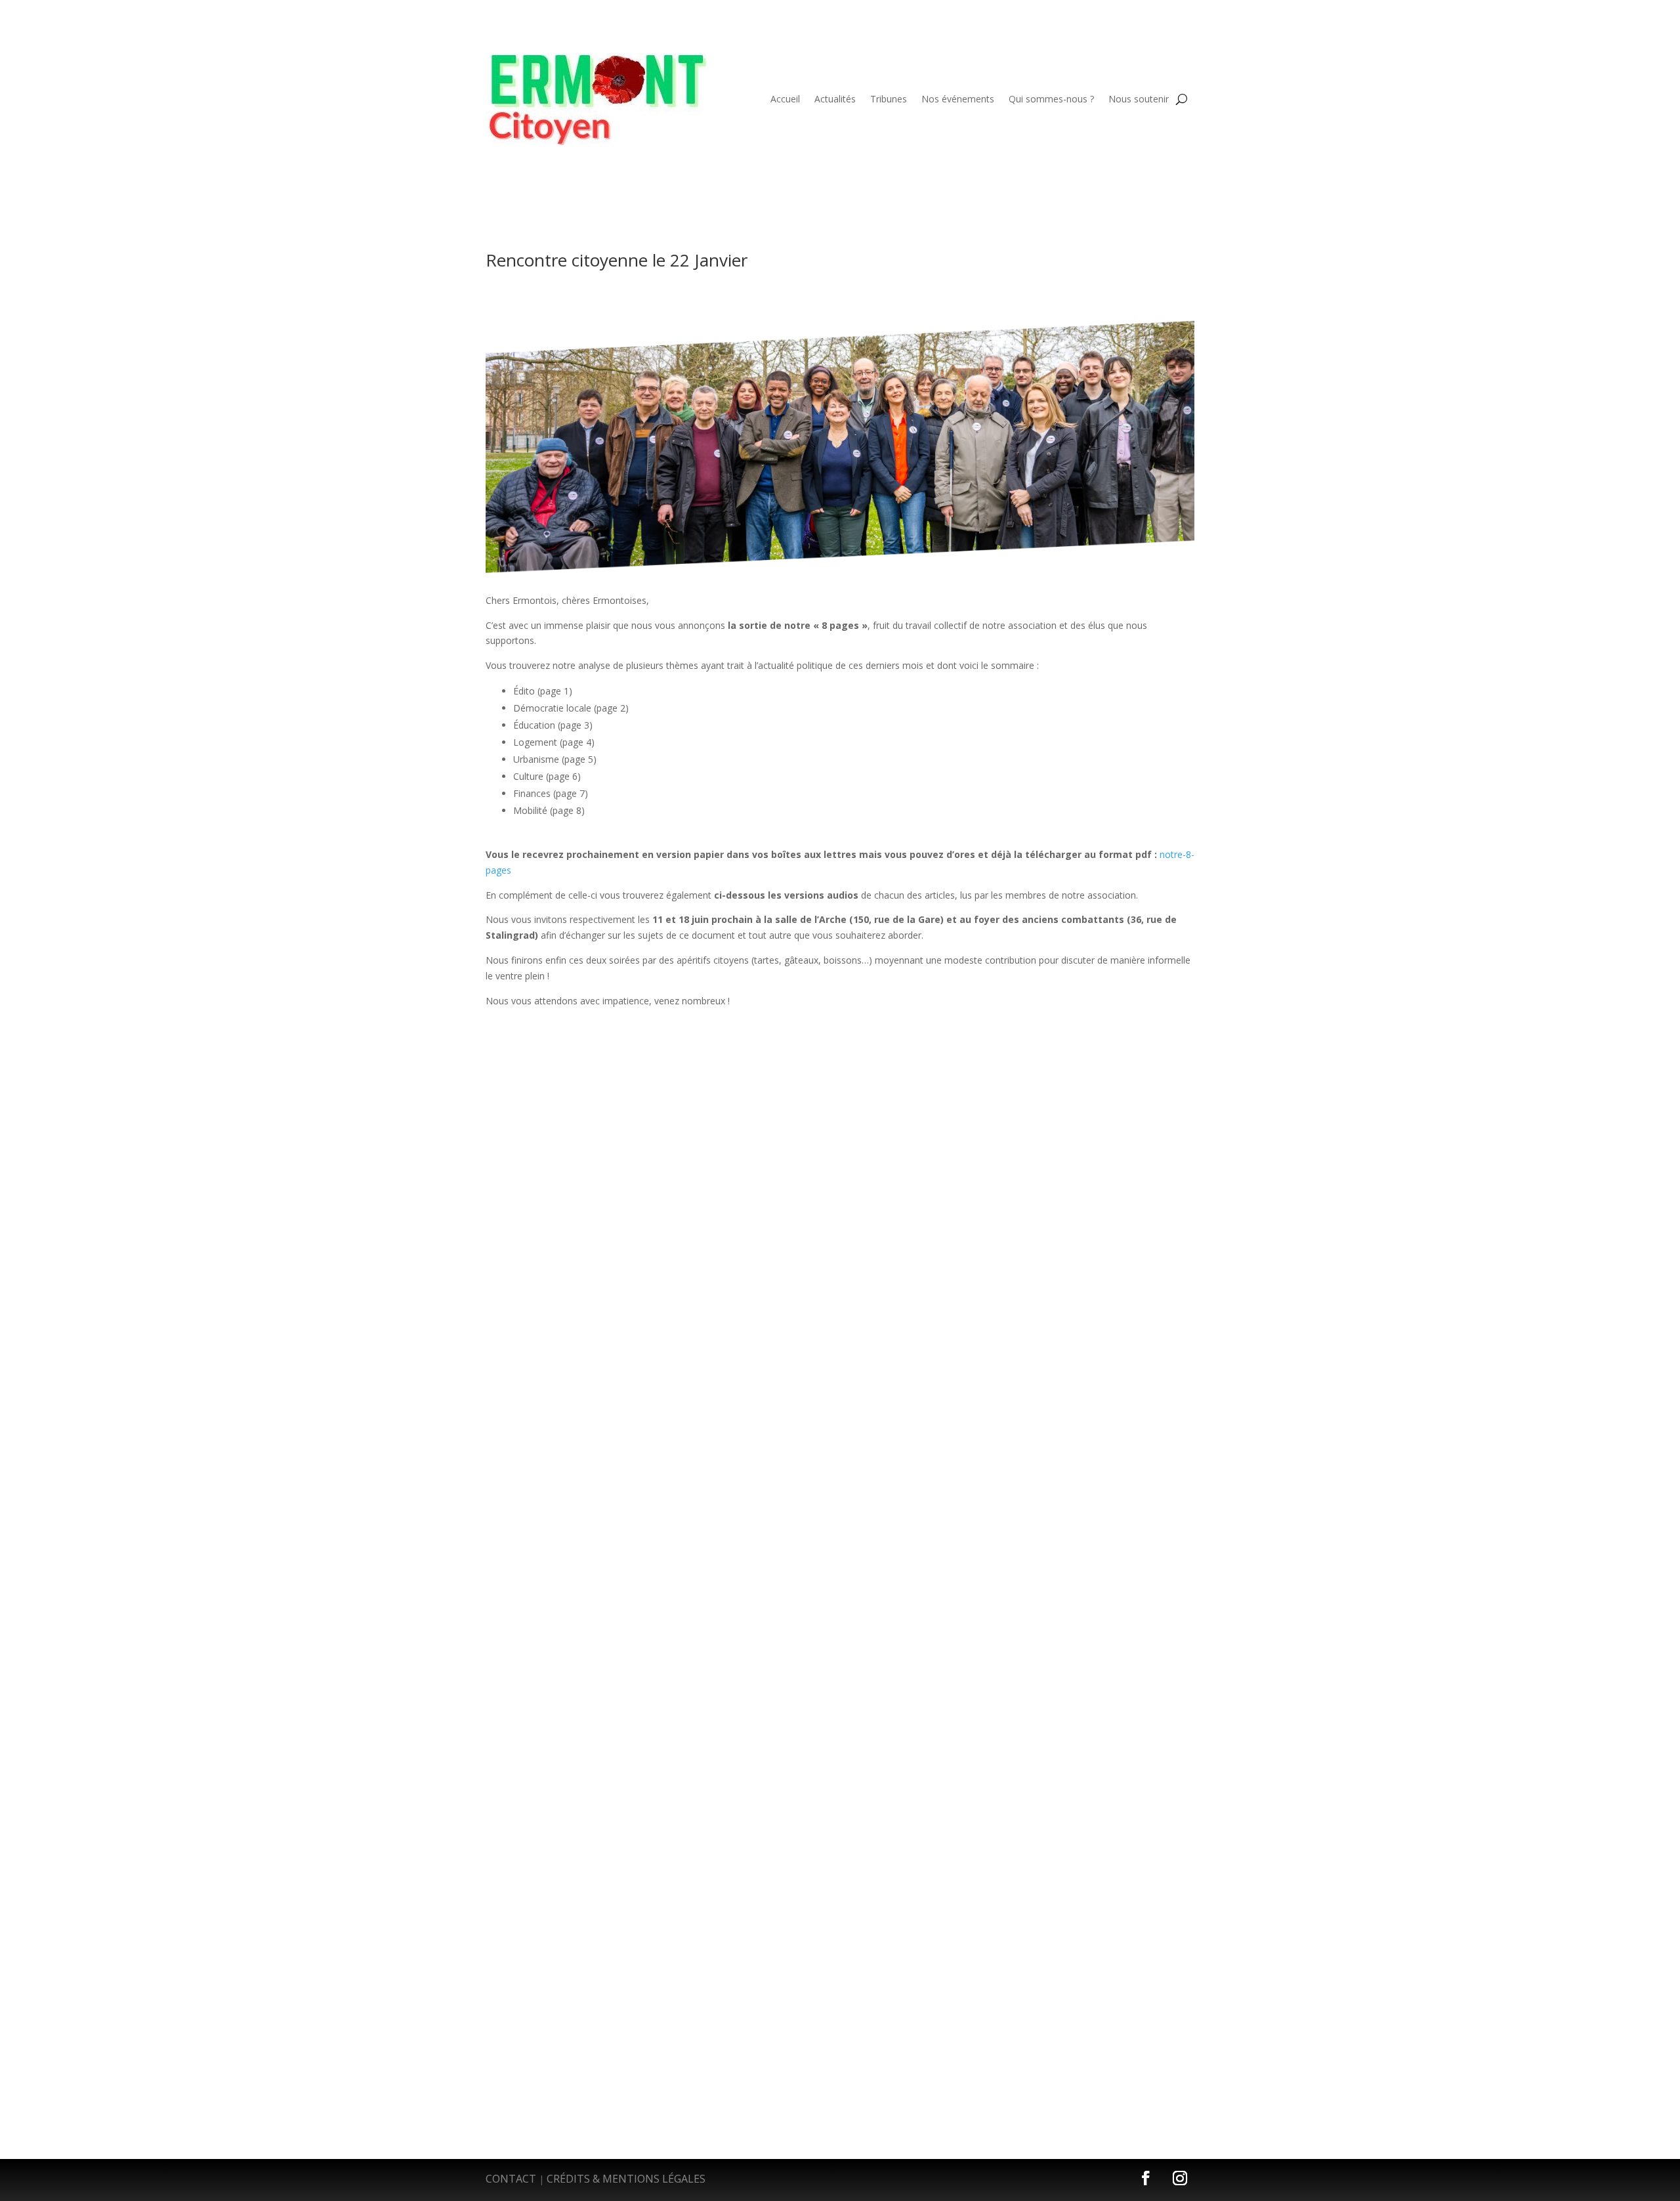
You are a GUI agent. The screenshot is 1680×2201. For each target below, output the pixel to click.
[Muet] (1110, 1092)
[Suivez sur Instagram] (1180, 2178)
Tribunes (889, 99)
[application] (840, 1091)
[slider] (1137, 1091)
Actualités (835, 99)
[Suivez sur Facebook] (1146, 2178)
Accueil (785, 99)
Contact (511, 2179)
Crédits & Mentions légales (626, 2179)
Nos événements (958, 99)
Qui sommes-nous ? (1051, 99)
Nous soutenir (1139, 99)
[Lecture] (535, 1090)
